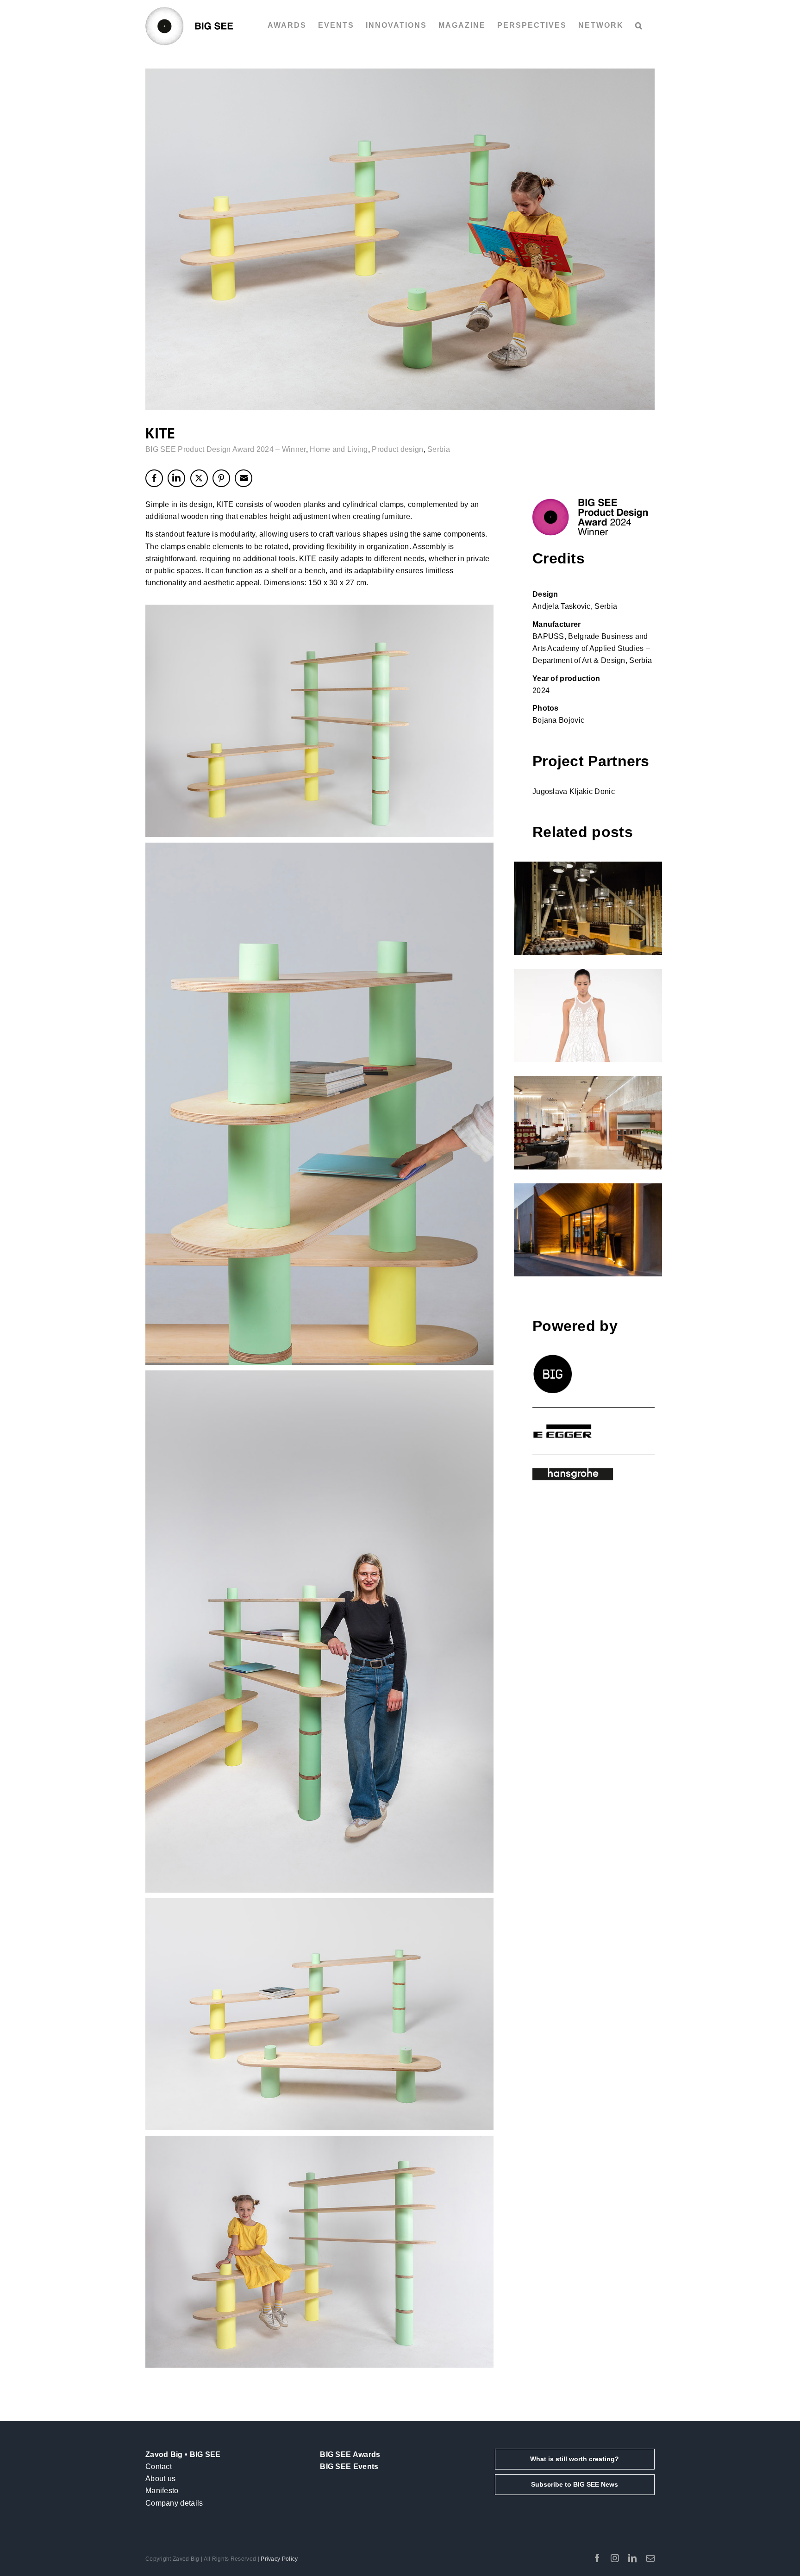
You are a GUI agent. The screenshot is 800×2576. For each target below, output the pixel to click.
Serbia (439, 449)
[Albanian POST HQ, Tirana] (588, 908)
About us (160, 2479)
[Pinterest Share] (221, 478)
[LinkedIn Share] (176, 478)
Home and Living (339, 449)
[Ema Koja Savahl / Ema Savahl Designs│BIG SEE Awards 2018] (588, 1016)
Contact (159, 2467)
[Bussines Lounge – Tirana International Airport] (588, 1123)
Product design (397, 449)
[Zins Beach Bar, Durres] (588, 1230)
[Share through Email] (244, 478)
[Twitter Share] (199, 478)
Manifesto (162, 2491)
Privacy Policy (279, 2559)
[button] (639, 25)
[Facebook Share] (154, 478)
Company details (174, 2503)
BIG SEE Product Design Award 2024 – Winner (226, 449)
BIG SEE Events (349, 2467)
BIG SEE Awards (350, 2454)
